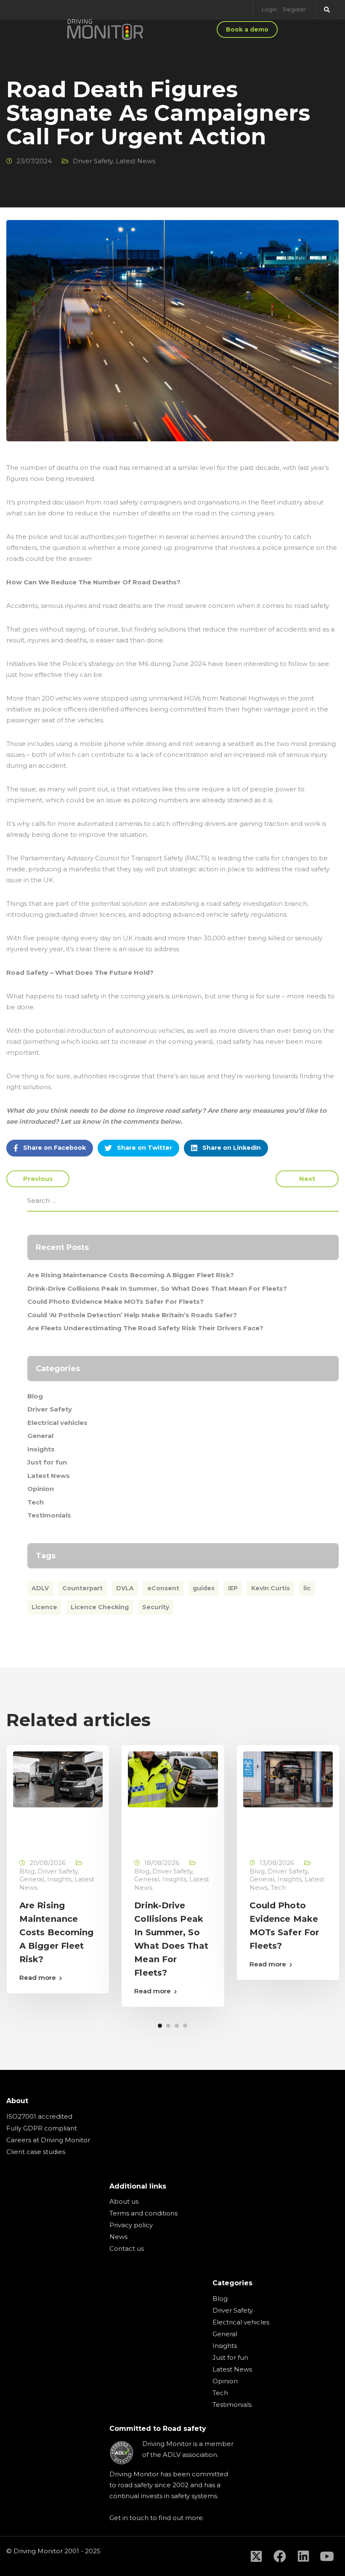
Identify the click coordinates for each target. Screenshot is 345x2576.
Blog (35, 1396)
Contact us (127, 2248)
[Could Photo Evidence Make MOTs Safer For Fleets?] (288, 1779)
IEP (233, 1588)
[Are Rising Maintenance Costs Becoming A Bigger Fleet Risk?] (58, 1779)
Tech (36, 1502)
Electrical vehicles (57, 1423)
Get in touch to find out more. (157, 2518)
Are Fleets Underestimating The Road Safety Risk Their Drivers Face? (145, 1328)
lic (307, 1588)
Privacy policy (131, 2225)
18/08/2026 (162, 1863)
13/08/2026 (277, 1863)
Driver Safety (93, 161)
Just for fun (47, 1462)
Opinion (41, 1489)
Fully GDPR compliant (42, 2128)
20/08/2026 (48, 1863)
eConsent (163, 1588)
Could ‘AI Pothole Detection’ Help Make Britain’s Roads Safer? (132, 1315)
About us (124, 2201)
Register (295, 9)
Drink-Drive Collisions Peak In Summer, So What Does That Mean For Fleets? (157, 1288)
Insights (41, 1449)
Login (269, 9)
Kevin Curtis (271, 1588)
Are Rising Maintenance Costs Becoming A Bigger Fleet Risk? (131, 1275)
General (40, 1436)
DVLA (125, 1588)
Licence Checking (100, 1607)
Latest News (135, 161)
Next (307, 1179)
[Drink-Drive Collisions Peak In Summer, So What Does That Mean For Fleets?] (173, 1779)
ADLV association (190, 2455)
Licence (44, 1607)
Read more (38, 1978)
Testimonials (49, 1515)
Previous (38, 1179)
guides (204, 1588)
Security (156, 1607)
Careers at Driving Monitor (48, 2140)
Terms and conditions (143, 2213)
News (118, 2237)
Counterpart (82, 1588)
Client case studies (36, 2152)
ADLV (40, 1588)
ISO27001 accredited (39, 2116)
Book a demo (247, 29)
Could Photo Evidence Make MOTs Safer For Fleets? (115, 1301)
